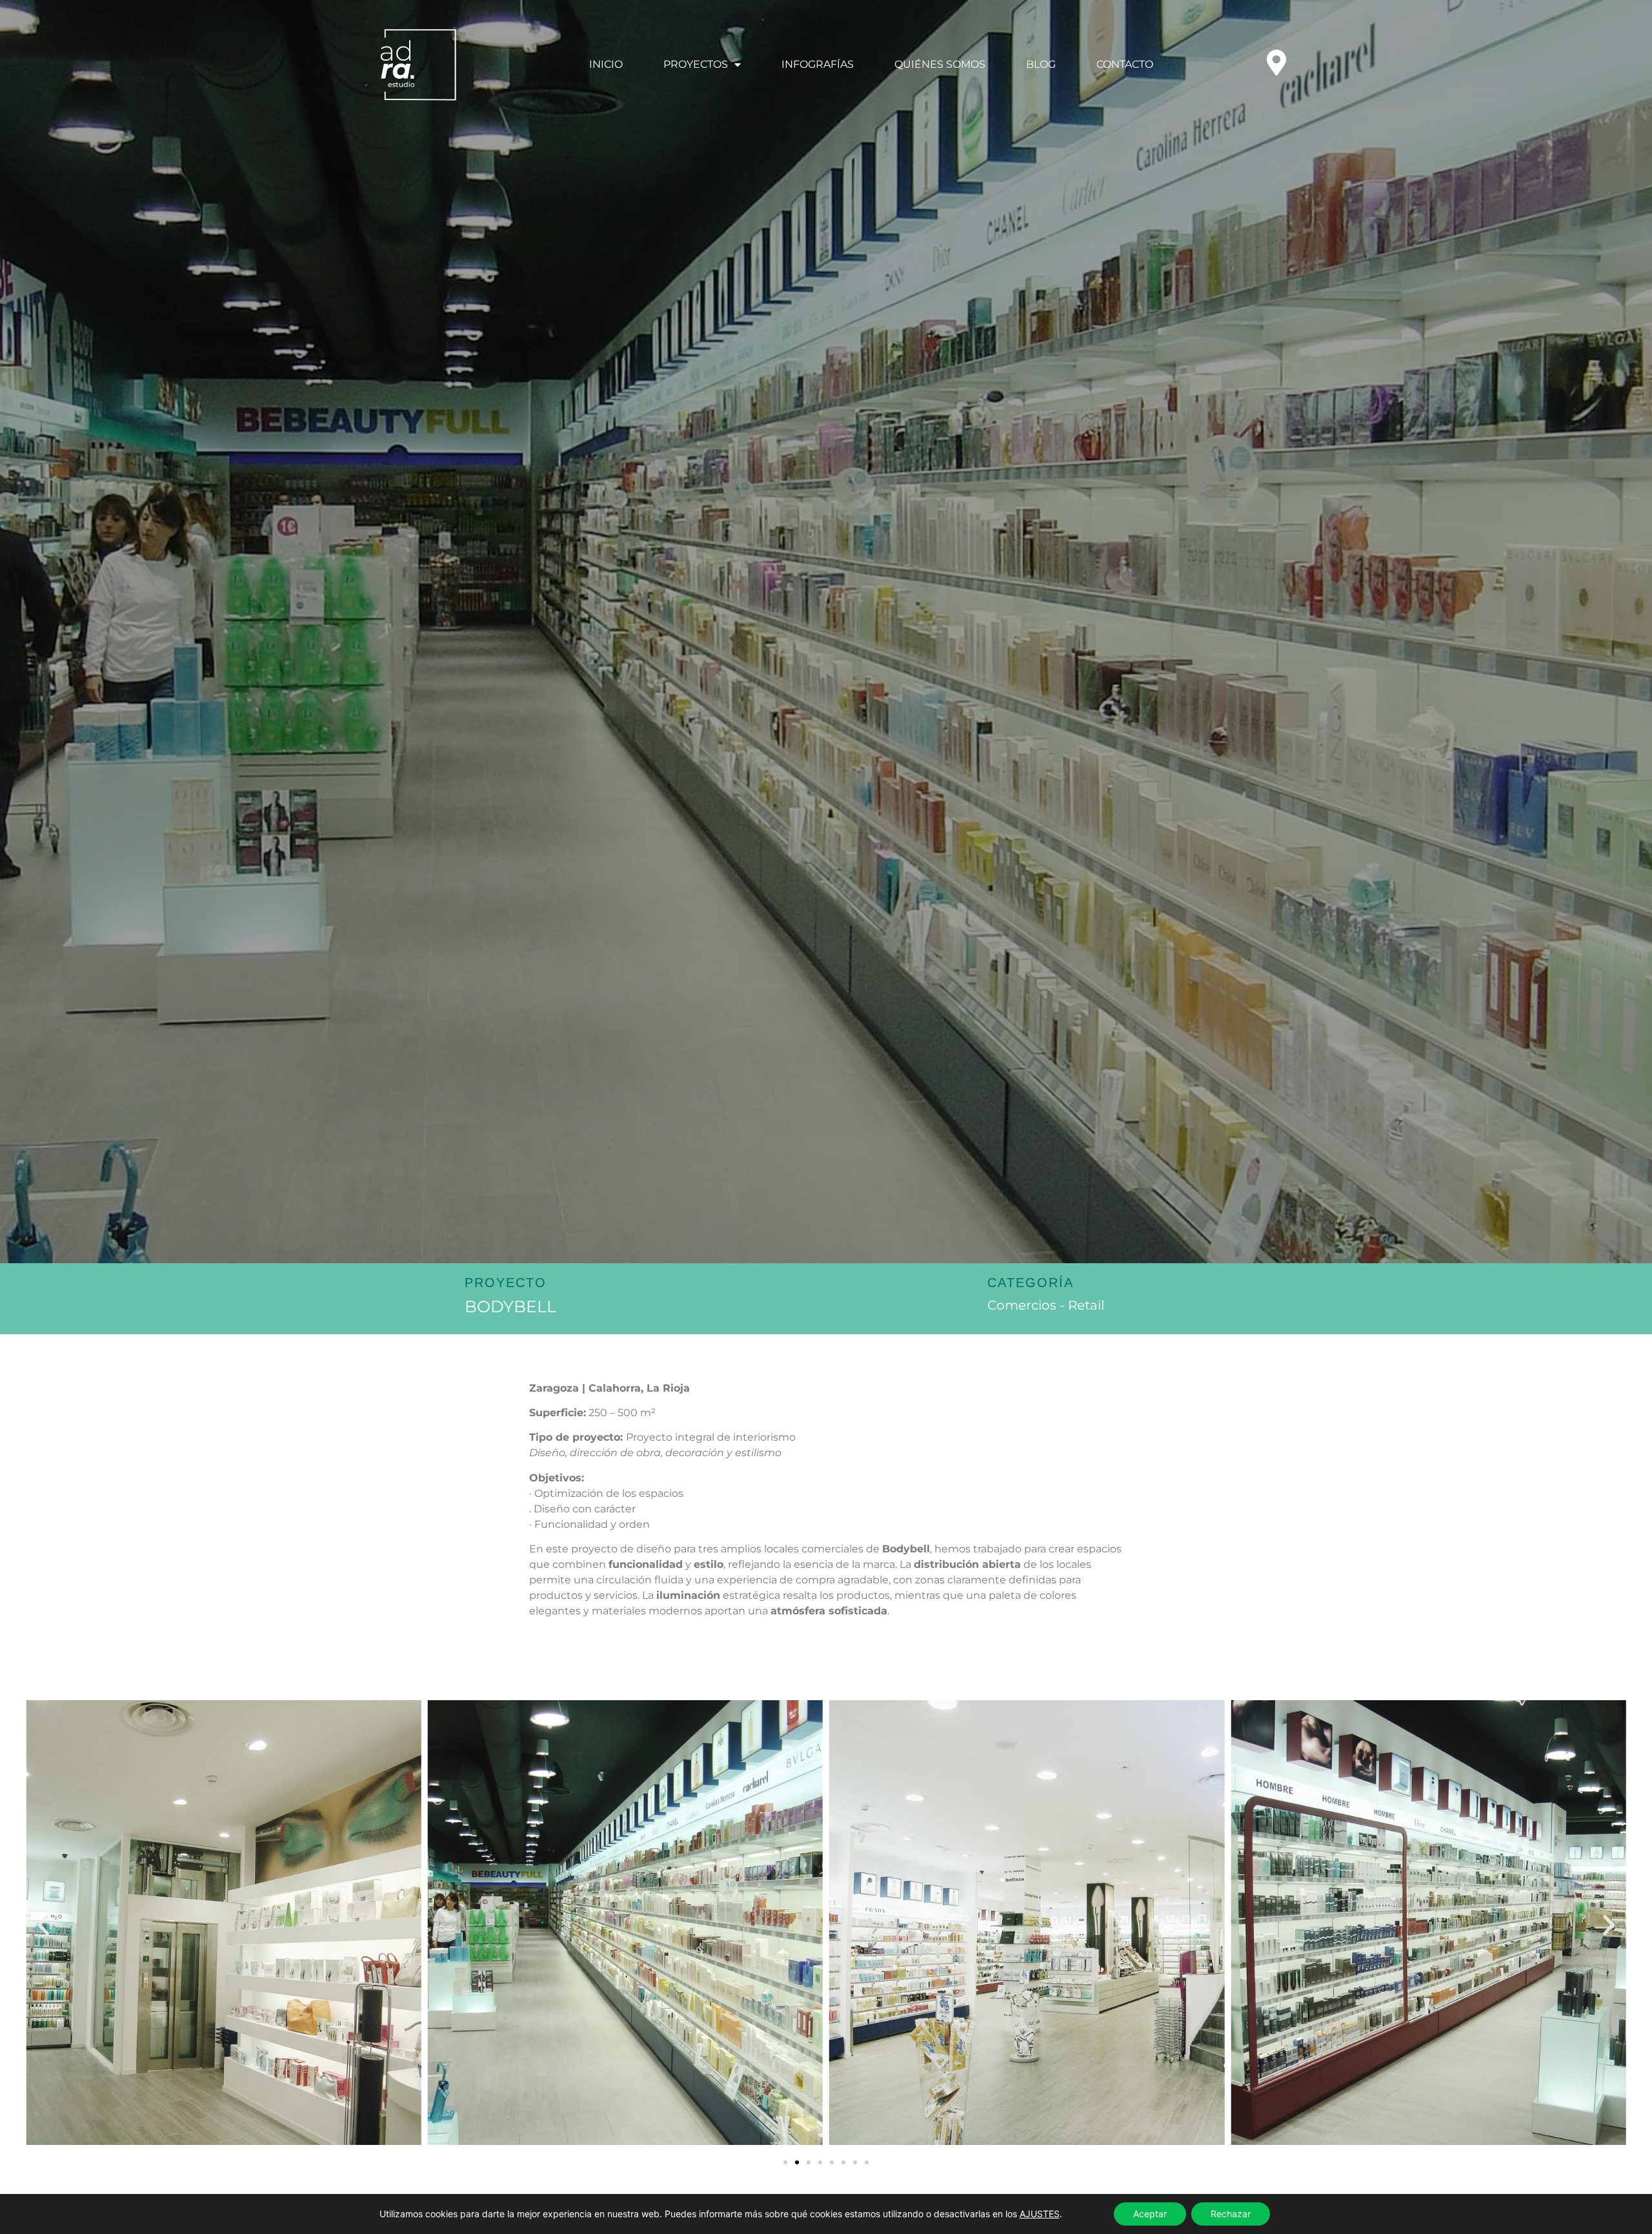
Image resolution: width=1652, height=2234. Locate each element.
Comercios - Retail (1046, 1305)
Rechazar (1231, 2214)
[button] (43, 1925)
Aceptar (1150, 2214)
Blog (1041, 64)
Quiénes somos (940, 64)
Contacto (1125, 64)
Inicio (606, 64)
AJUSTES (1040, 2214)
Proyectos (696, 64)
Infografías (818, 64)
